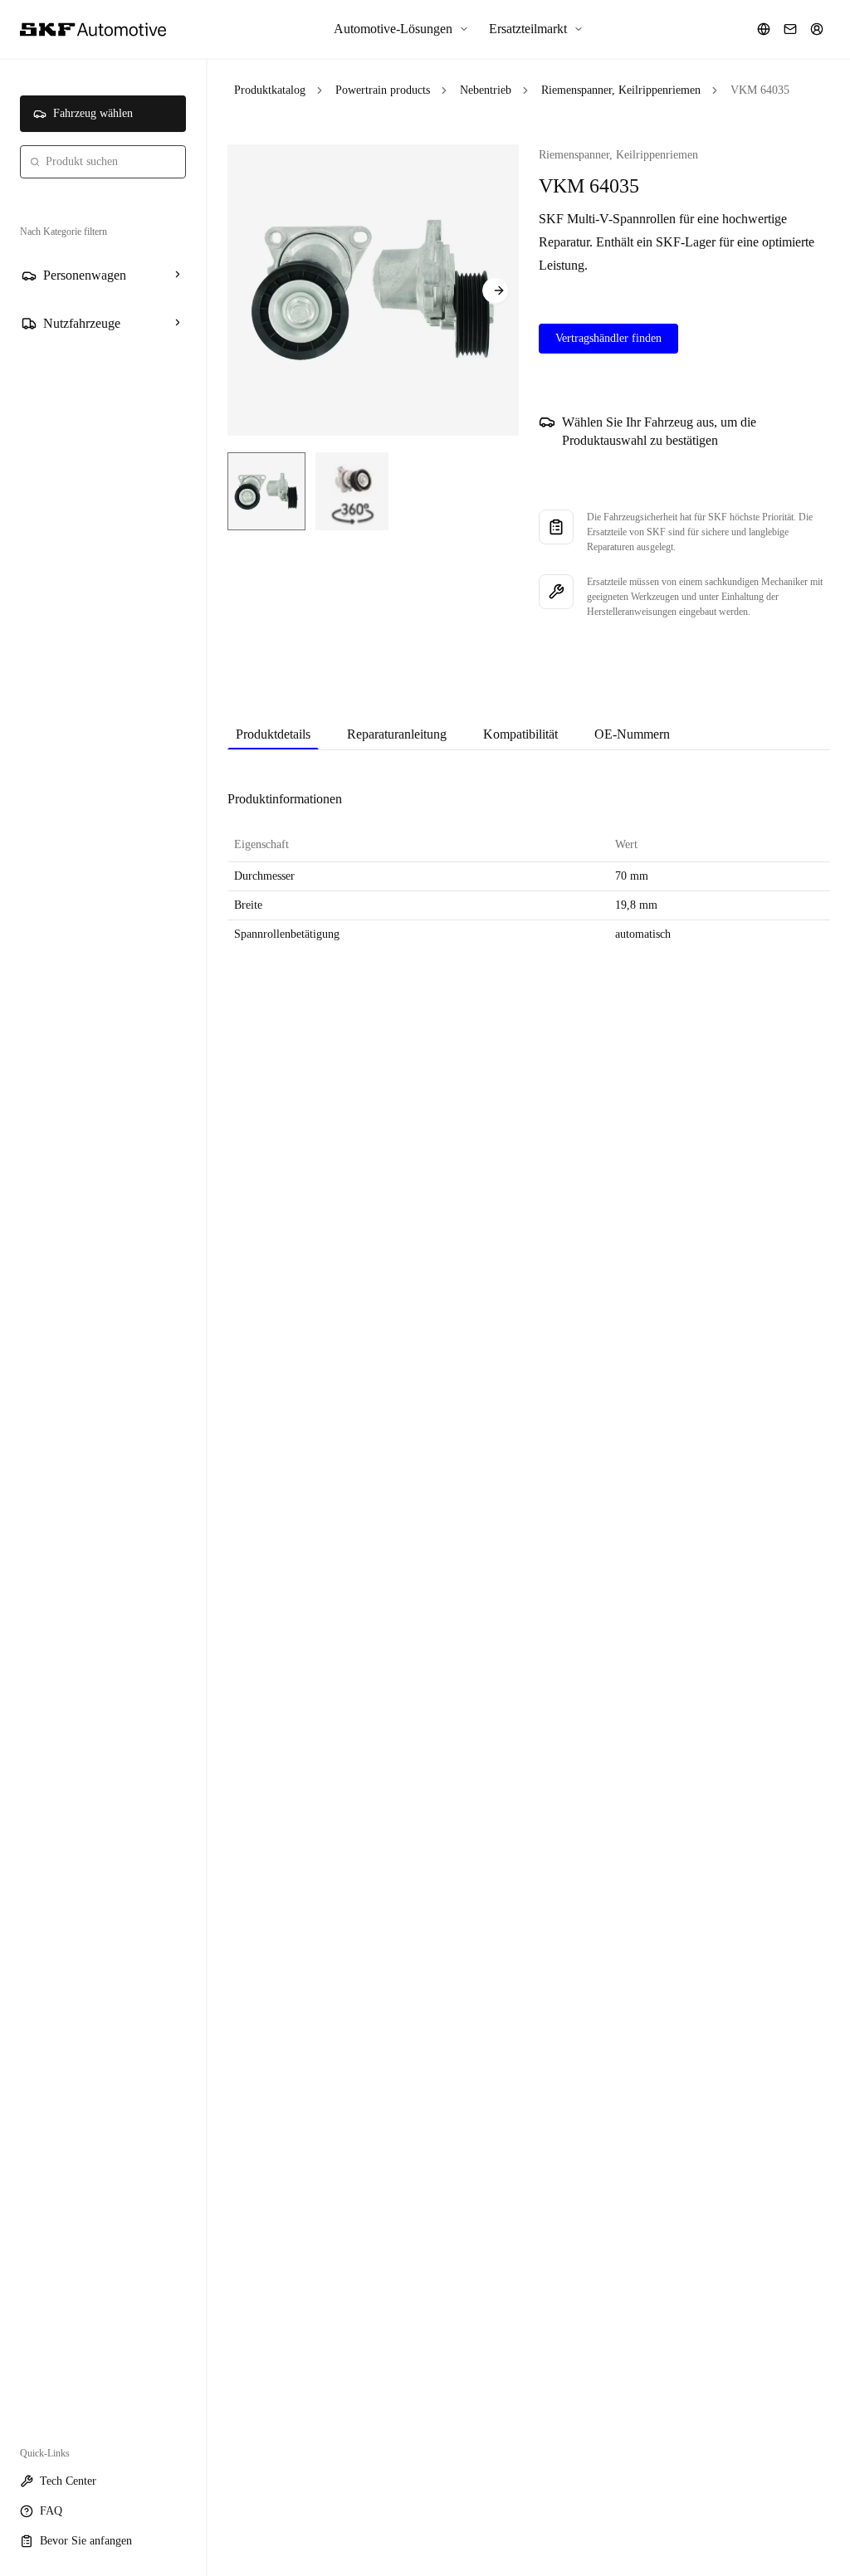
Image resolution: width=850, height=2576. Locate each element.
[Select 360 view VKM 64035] (352, 491)
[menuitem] (401, 29)
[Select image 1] (266, 491)
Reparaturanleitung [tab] (397, 734)
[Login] (817, 29)
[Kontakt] (790, 29)
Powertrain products (383, 90)
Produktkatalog (270, 90)
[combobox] (103, 162)
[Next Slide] (496, 290)
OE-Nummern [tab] (632, 734)
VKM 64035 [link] (760, 90)
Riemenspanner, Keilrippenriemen (621, 90)
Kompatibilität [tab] (520, 734)
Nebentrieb (486, 90)
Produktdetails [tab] (273, 734)
